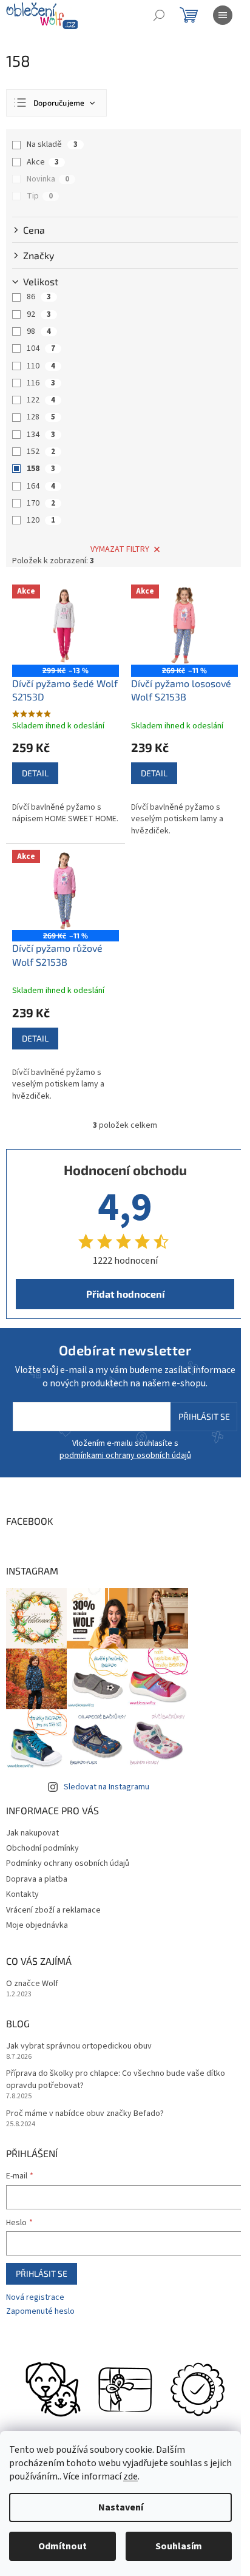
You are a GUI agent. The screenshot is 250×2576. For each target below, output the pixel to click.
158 (41, 469)
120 (41, 520)
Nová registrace (35, 2298)
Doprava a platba (37, 1879)
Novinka (48, 179)
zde (130, 2476)
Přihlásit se (204, 1416)
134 (41, 435)
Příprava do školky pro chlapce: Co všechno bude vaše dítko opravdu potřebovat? (116, 2079)
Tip (40, 196)
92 (39, 314)
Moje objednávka (37, 1925)
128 (41, 417)
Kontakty (22, 1894)
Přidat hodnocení (125, 1294)
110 (41, 366)
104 (41, 348)
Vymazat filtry (120, 549)
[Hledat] (159, 15)
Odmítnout (62, 2546)
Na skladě (52, 144)
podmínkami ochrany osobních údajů (125, 1456)
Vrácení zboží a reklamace (53, 1910)
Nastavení (121, 2507)
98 (39, 331)
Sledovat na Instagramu (106, 1787)
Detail (35, 773)
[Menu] (223, 15)
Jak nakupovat (32, 1833)
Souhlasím (179, 2546)
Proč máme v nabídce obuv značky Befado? (85, 2114)
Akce (43, 162)
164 (41, 486)
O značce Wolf (32, 1984)
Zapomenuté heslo (40, 2312)
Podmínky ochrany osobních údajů (68, 1863)
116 (41, 383)
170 (41, 503)
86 (39, 297)
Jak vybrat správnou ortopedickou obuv (79, 2046)
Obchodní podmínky (42, 1848)
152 (41, 452)
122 (41, 400)
